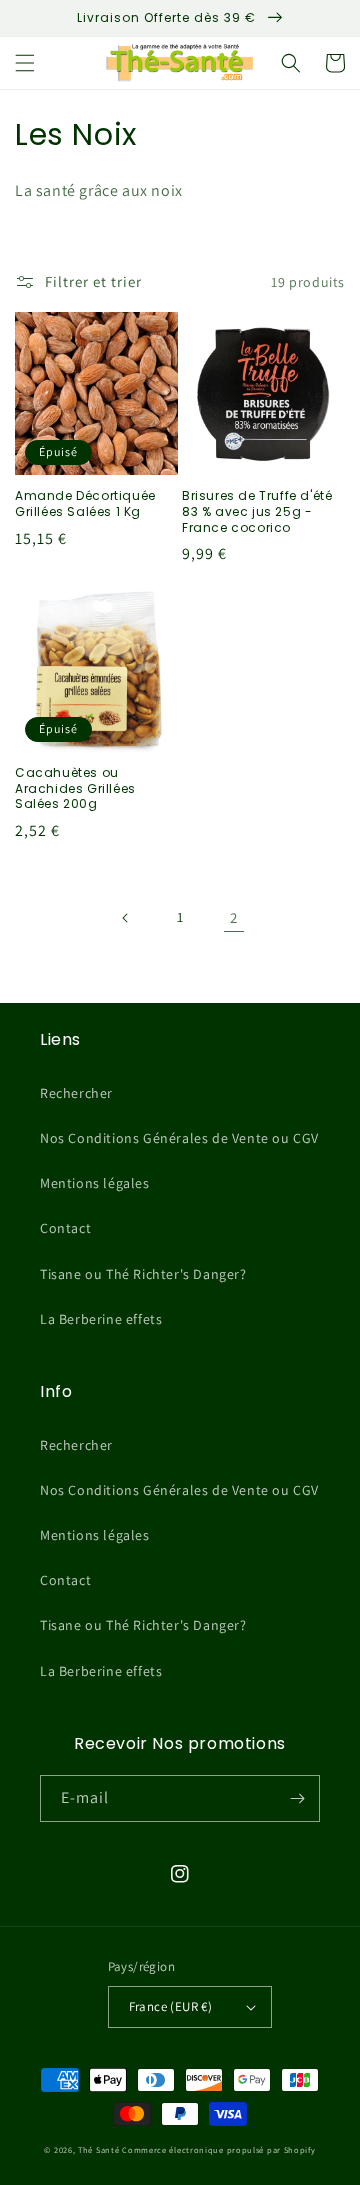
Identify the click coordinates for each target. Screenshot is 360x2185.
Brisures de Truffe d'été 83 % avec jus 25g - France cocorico (257, 511)
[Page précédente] (126, 918)
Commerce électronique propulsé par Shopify (218, 2149)
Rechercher (76, 1093)
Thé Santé (98, 2149)
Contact (65, 1228)
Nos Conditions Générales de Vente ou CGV (179, 1138)
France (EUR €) (171, 2006)
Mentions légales (95, 1183)
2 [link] (234, 917)
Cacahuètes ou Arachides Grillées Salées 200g (75, 788)
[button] (25, 63)
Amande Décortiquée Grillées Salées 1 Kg (85, 503)
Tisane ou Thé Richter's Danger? (143, 1274)
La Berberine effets (101, 1319)
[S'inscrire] (297, 1798)
